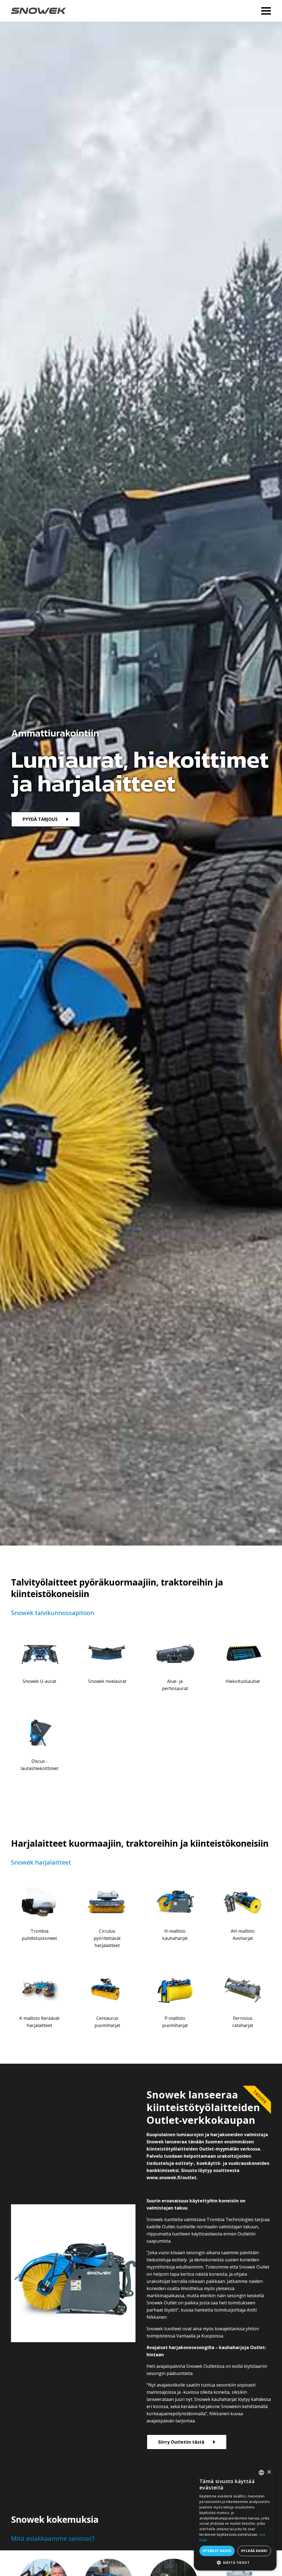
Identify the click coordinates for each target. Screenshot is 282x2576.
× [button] (269, 2472)
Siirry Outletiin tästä (181, 2442)
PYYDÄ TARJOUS (40, 819)
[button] (235, 2562)
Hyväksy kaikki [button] (217, 2551)
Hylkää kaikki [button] (254, 2551)
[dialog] (235, 2518)
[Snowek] (39, 11)
